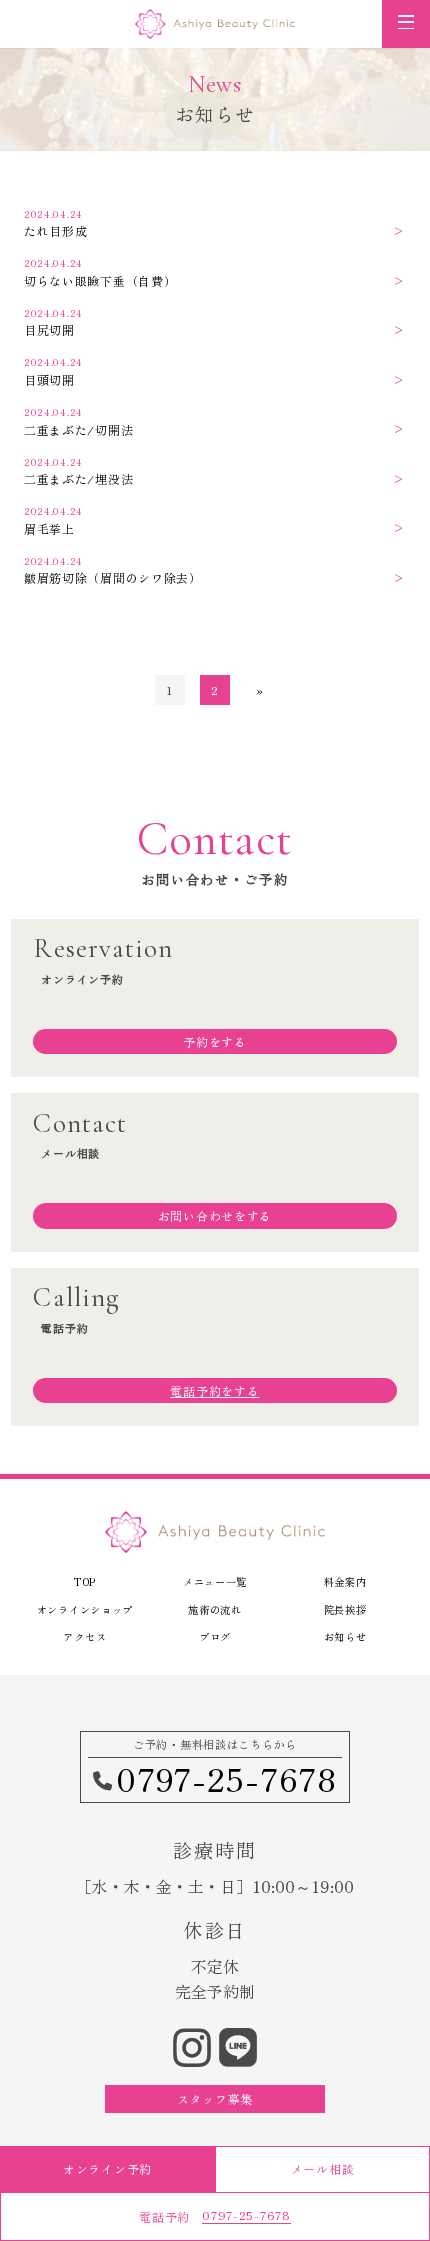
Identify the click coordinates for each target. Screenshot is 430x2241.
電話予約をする (214, 1390)
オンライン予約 (107, 2168)
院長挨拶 (345, 1609)
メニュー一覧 (215, 1581)
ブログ (215, 1636)
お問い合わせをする (215, 1215)
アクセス (84, 1636)
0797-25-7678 (226, 1779)
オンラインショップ (85, 1609)
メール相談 (323, 2168)
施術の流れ (215, 1609)
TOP (85, 1581)
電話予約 (214, 2215)
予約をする (215, 1041)
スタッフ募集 (215, 2098)
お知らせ (345, 1636)
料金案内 (345, 1581)
